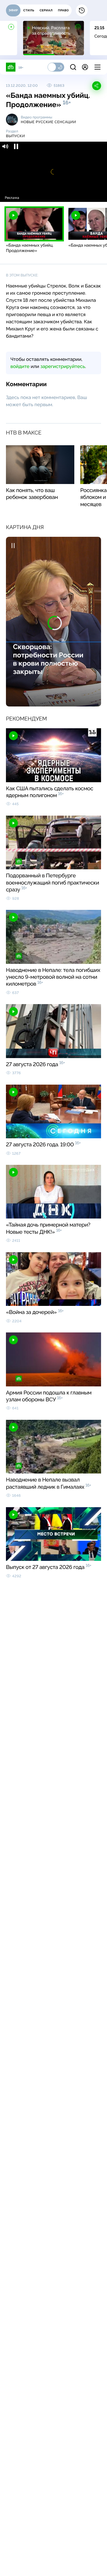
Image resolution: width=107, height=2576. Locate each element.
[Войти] (85, 67)
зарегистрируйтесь (63, 366)
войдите (20, 366)
